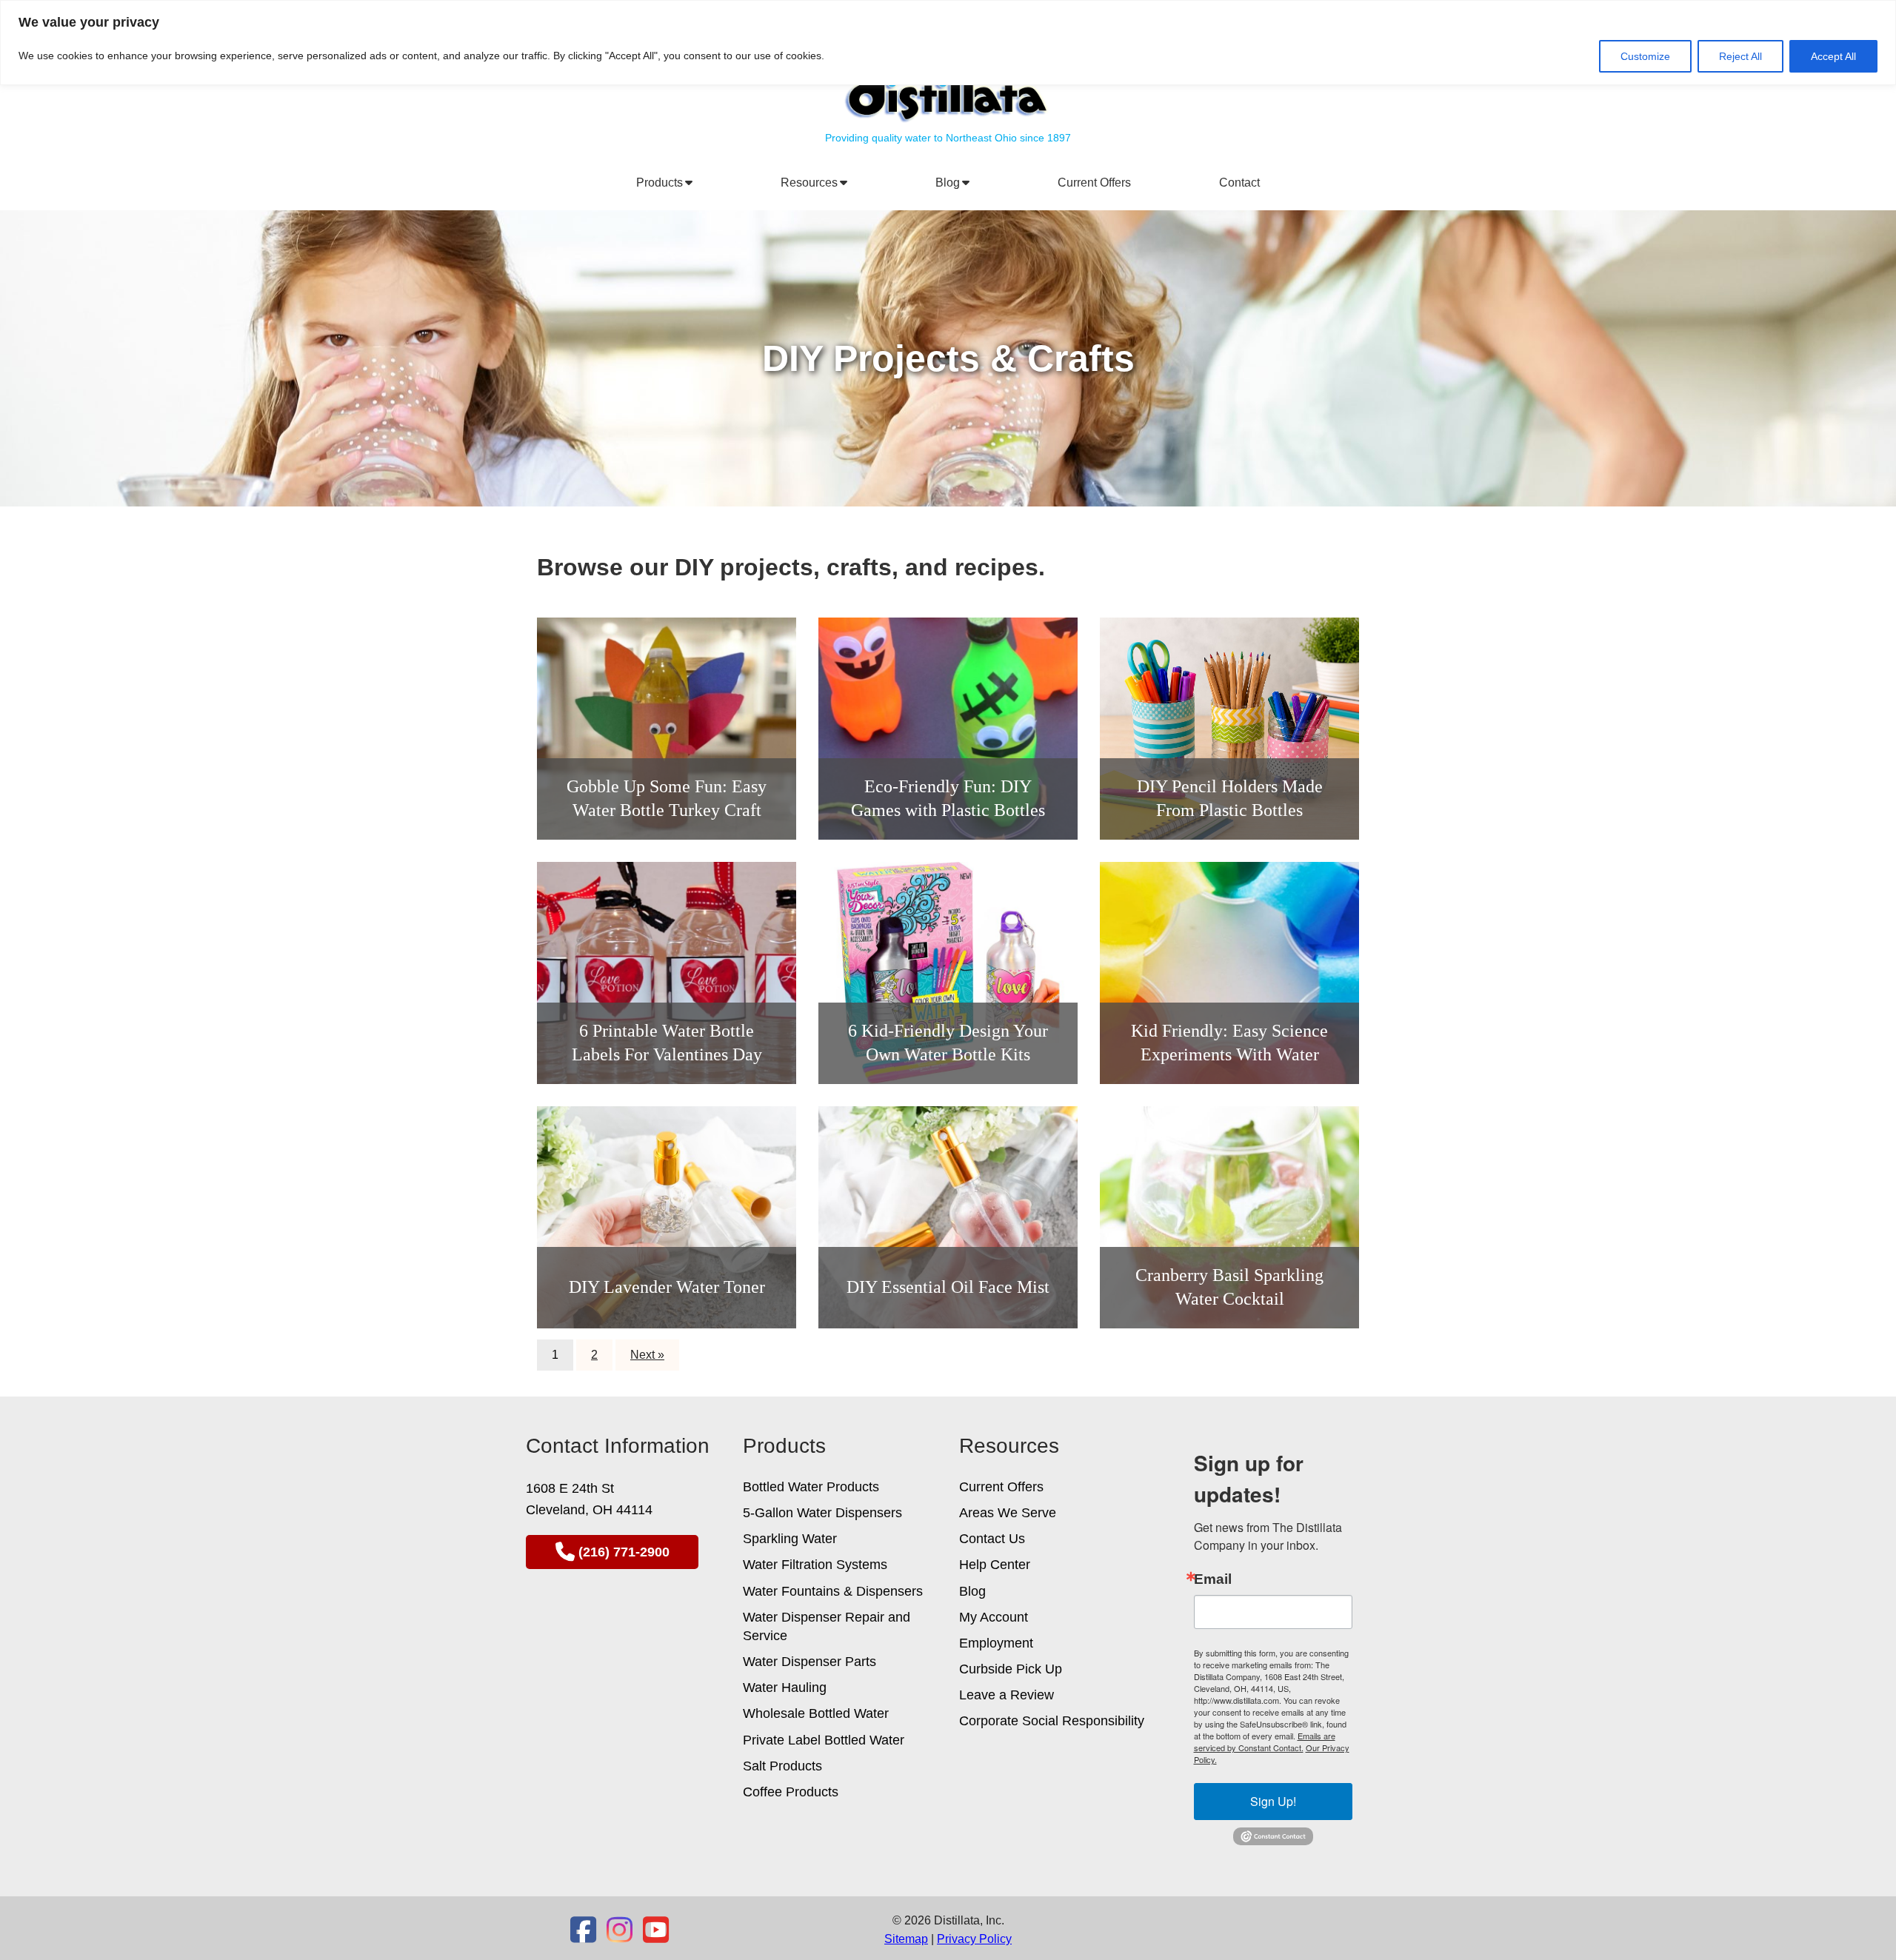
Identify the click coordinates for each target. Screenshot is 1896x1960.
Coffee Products (791, 1792)
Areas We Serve (1008, 1513)
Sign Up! (1273, 1801)
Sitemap (906, 1939)
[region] (948, 43)
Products (662, 183)
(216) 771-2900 (624, 1552)
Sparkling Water (790, 1539)
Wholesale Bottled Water (816, 1713)
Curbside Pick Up (1011, 1669)
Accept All (1833, 56)
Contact (1239, 183)
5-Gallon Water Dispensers (822, 1513)
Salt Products (782, 1766)
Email (1213, 1579)
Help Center (995, 1565)
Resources (812, 183)
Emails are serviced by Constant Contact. (1265, 1742)
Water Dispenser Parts (810, 1662)
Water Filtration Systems (815, 1565)
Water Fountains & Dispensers (833, 1591)
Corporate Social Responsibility (1052, 1721)
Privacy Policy (974, 1939)
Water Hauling (785, 1688)
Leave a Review (1007, 1695)
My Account (994, 1617)
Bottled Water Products (811, 1487)
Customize (1645, 56)
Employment (996, 1643)
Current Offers (1094, 183)
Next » (647, 1355)
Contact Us (992, 1539)
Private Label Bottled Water (824, 1740)
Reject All (1740, 56)
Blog (951, 183)
